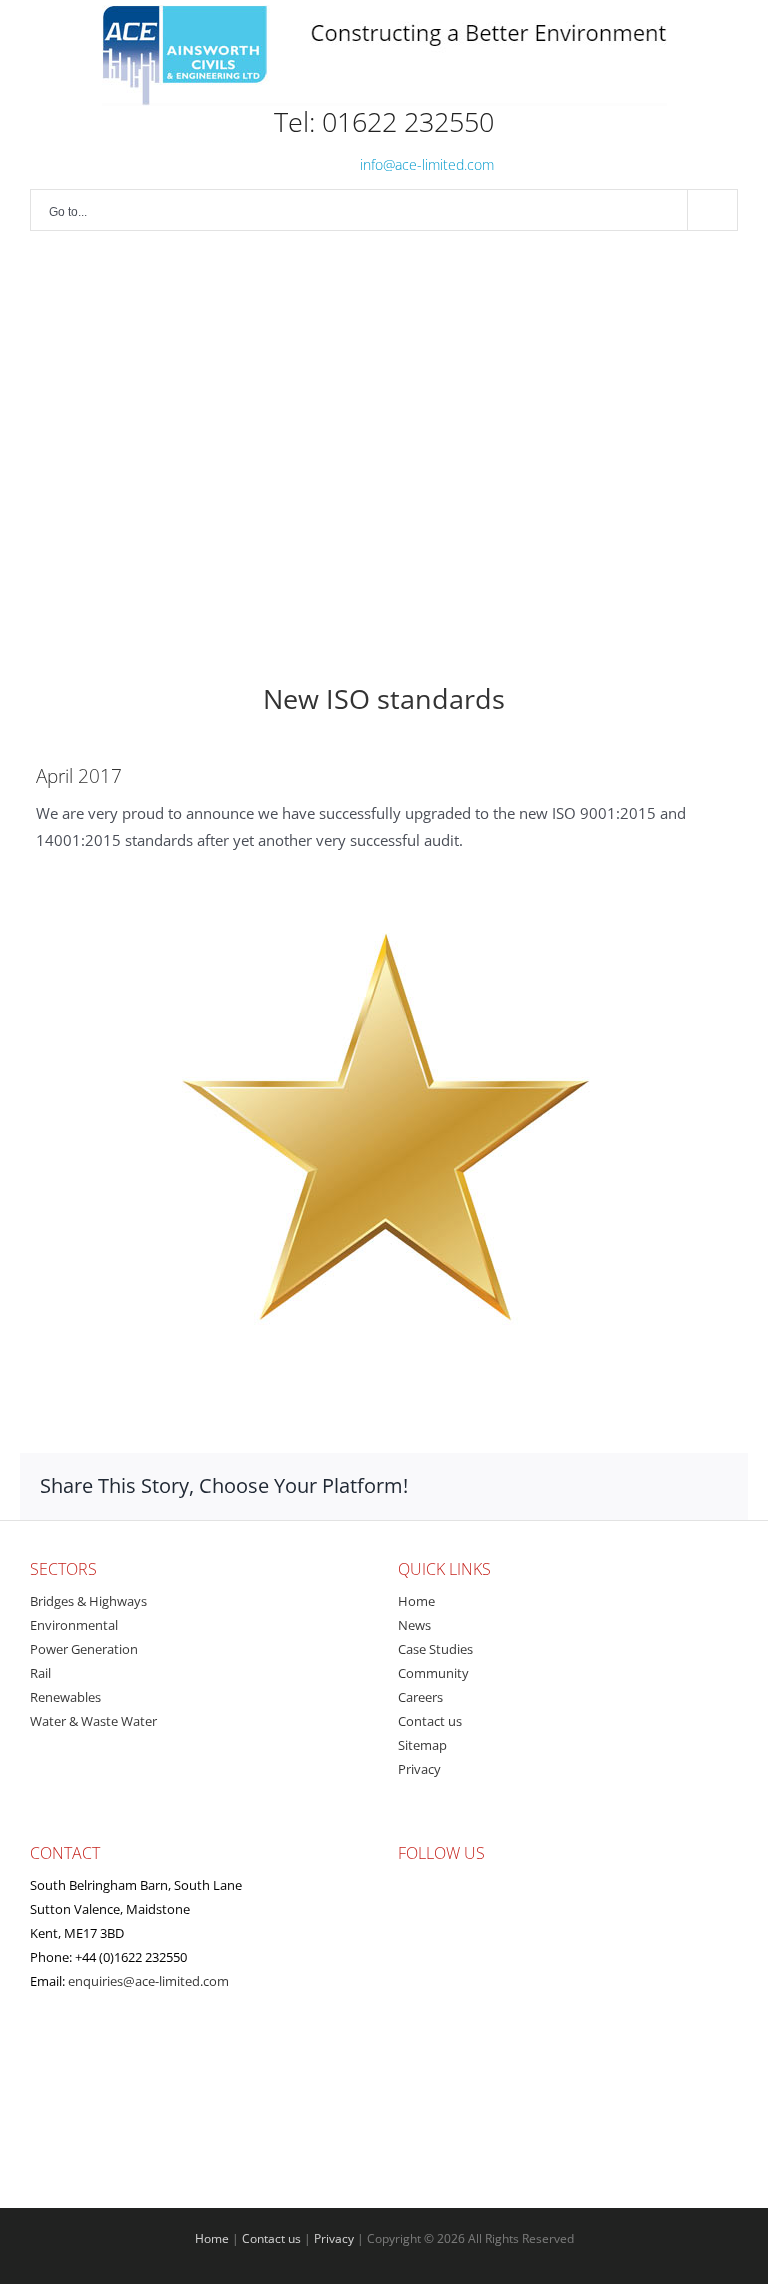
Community (433, 1673)
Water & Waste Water (93, 1721)
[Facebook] (529, 1877)
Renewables (65, 1697)
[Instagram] (607, 1877)
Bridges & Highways (88, 1601)
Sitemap (422, 1745)
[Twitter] (555, 1877)
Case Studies (435, 1649)
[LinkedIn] (581, 1877)
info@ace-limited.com (427, 164)
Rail (40, 1673)
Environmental (74, 1625)
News (414, 1625)
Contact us (430, 1721)
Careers (420, 1697)
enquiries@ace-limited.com (148, 1981)
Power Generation (84, 1649)
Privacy (419, 1769)
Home (416, 1601)
